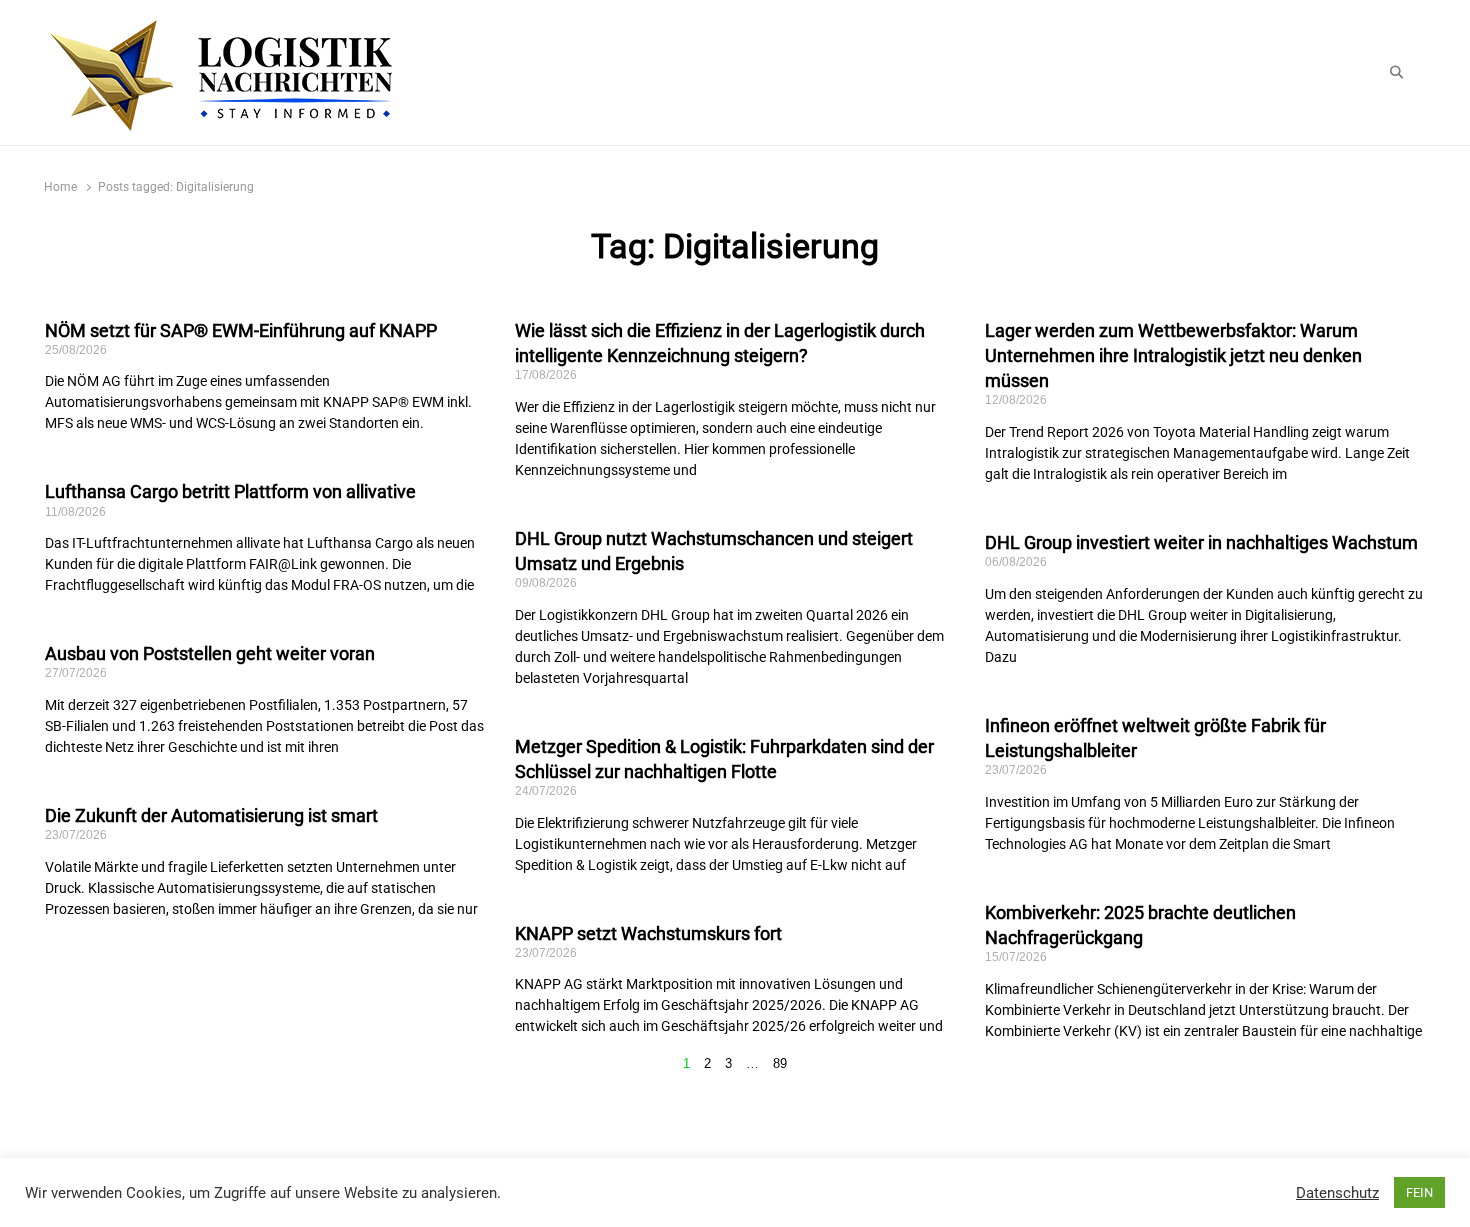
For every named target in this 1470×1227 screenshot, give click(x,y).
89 (780, 1063)
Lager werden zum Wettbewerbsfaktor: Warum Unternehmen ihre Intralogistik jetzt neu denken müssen (1173, 355)
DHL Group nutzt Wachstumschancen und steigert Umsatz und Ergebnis (714, 551)
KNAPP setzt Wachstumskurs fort (648, 933)
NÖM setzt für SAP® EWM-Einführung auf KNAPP (241, 330)
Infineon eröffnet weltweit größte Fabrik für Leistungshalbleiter (1155, 738)
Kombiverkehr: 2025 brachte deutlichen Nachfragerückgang (1140, 925)
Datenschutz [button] (1337, 1193)
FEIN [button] (1419, 1192)
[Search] (1396, 73)
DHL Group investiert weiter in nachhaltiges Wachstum (1201, 542)
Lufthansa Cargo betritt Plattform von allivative (230, 491)
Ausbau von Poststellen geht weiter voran (210, 653)
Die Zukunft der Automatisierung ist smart (211, 815)
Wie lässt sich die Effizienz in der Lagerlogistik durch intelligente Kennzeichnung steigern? (720, 343)
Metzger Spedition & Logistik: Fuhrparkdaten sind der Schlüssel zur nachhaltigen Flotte (724, 759)
